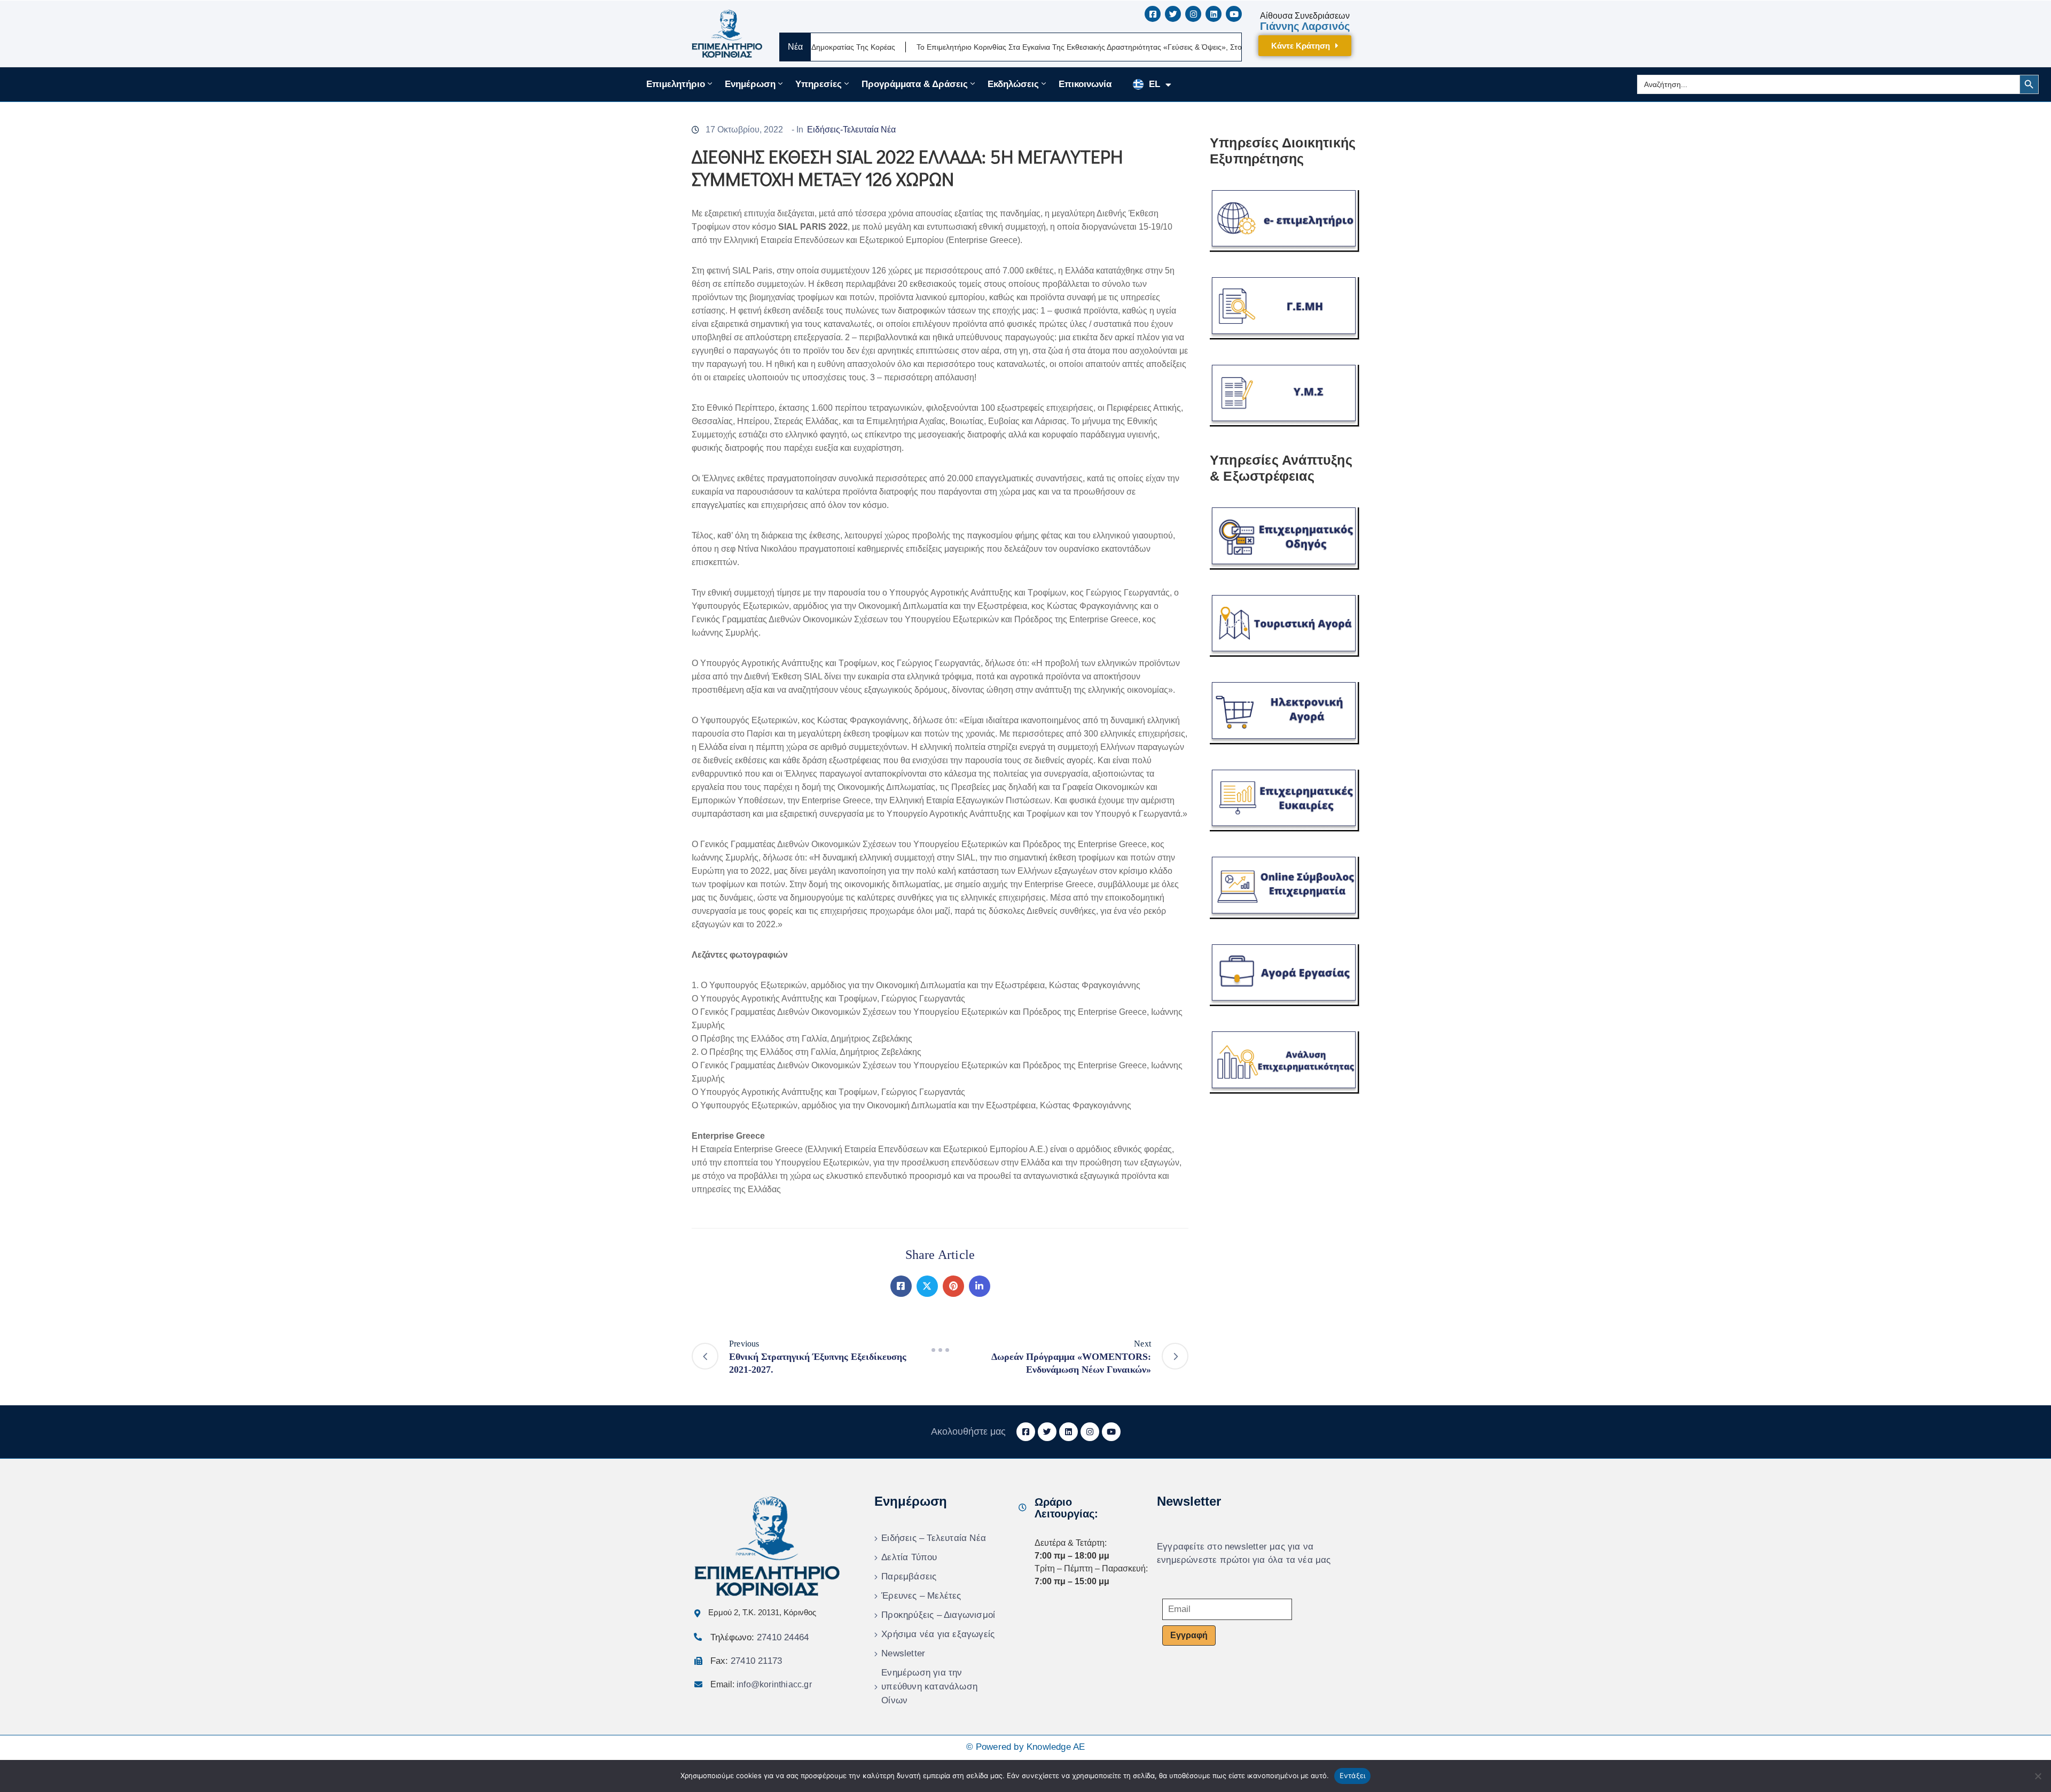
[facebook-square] (1153, 14)
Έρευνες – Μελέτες (921, 1596)
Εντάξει (1353, 1775)
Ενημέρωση (750, 84)
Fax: (746, 1661)
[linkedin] (1214, 14)
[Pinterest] (953, 1286)
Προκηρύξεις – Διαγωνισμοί (938, 1615)
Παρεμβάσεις (909, 1576)
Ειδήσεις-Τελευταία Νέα (851, 130)
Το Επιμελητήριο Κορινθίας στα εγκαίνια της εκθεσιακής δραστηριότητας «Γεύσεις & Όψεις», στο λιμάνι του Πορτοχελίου (1030, 47)
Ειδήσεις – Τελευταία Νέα (934, 1538)
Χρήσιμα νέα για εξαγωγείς (938, 1634)
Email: (761, 1684)
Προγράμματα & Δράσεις (915, 84)
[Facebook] (901, 1286)
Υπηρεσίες (819, 84)
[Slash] (940, 1350)
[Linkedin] (980, 1286)
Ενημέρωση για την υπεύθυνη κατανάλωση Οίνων (929, 1687)
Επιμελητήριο (676, 84)
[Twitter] (927, 1286)
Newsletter (903, 1653)
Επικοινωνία (1085, 84)
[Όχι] (2038, 1776)
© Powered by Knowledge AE (1026, 1747)
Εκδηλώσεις (1013, 84)
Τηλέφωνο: (760, 1637)
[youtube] (1234, 14)
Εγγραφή (1189, 1635)
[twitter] (1173, 14)
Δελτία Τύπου (909, 1557)
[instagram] (1193, 14)
